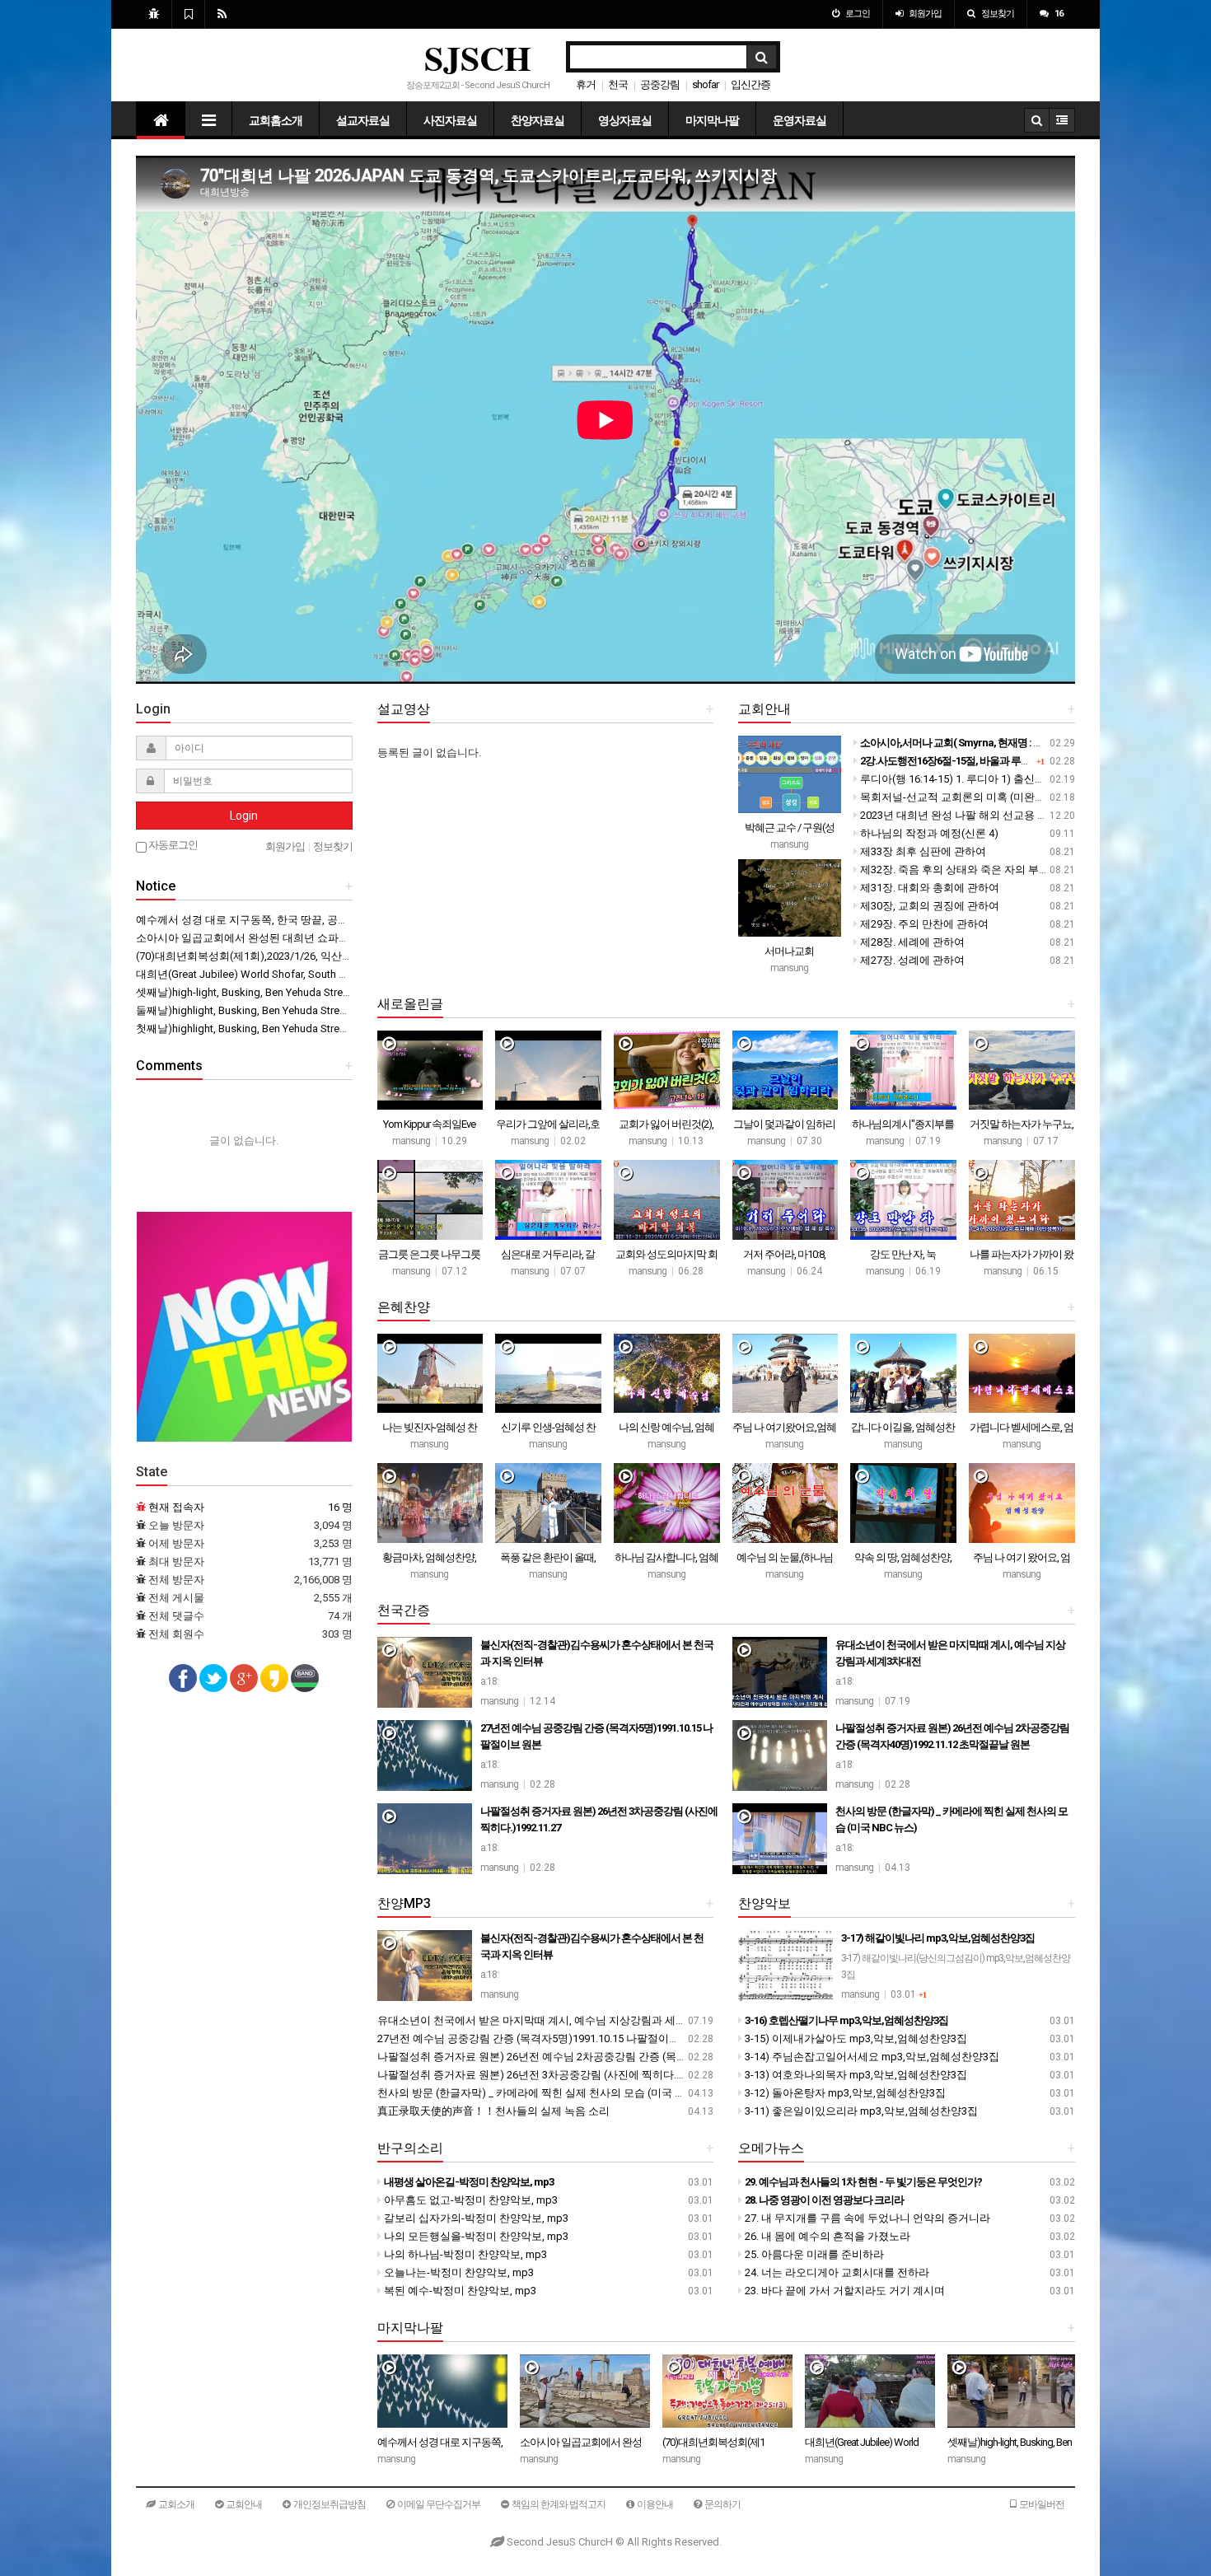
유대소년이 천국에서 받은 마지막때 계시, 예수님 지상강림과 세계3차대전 (551, 2020)
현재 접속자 (176, 1507)
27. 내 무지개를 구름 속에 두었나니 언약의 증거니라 (866, 2218)
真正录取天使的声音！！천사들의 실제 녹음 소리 (493, 2111)
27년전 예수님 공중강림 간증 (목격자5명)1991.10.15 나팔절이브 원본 (540, 2038)
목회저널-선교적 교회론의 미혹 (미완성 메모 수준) (977, 797)
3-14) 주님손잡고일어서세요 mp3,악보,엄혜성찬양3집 (871, 2057)
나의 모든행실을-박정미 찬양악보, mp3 (475, 2236)
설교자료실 (363, 120)
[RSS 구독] (222, 14)
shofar (705, 84)
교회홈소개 (276, 120)
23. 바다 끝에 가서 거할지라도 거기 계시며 (844, 2291)
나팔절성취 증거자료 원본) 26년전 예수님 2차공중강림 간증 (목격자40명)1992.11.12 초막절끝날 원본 (616, 2057)
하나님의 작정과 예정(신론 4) (928, 833)
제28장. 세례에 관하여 (911, 942)
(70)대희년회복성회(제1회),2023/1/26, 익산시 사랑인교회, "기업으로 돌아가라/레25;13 (341, 956)
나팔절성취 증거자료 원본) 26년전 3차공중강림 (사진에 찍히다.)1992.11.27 (554, 2075)
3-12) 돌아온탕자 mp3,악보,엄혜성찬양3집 (844, 2093)
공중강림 (660, 84)
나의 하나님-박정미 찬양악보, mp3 (464, 2254)
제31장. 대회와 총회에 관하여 (928, 888)
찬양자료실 (538, 120)
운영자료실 (800, 120)
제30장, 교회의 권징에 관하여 (928, 906)
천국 (618, 84)
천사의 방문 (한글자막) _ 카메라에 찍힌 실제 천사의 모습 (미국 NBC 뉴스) (550, 2093)
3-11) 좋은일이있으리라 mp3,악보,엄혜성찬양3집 (860, 2111)
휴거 (586, 84)
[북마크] (188, 14)
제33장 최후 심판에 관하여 (922, 851)
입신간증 (750, 84)
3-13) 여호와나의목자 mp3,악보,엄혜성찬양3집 (855, 2075)
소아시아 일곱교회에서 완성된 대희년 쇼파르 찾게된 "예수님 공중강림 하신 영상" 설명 (340, 938)
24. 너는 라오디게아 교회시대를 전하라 (836, 2272)
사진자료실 (450, 120)
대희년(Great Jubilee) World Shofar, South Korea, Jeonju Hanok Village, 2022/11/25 (334, 974)
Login (244, 816)
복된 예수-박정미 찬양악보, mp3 (459, 2291)
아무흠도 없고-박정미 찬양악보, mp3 (470, 2200)
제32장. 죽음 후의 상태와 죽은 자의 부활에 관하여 (976, 870)
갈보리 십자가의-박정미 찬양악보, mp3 (475, 2218)
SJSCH (478, 57)
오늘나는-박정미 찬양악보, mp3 (458, 2272)
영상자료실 (625, 120)
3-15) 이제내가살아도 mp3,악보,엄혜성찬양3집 (855, 2038)
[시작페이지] (154, 14)
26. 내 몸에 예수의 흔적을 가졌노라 (826, 2236)
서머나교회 (789, 951)
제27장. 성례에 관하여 (911, 960)
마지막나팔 (712, 120)
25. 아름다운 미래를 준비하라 (813, 2254)
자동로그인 (172, 845)
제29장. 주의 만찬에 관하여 (923, 924)
